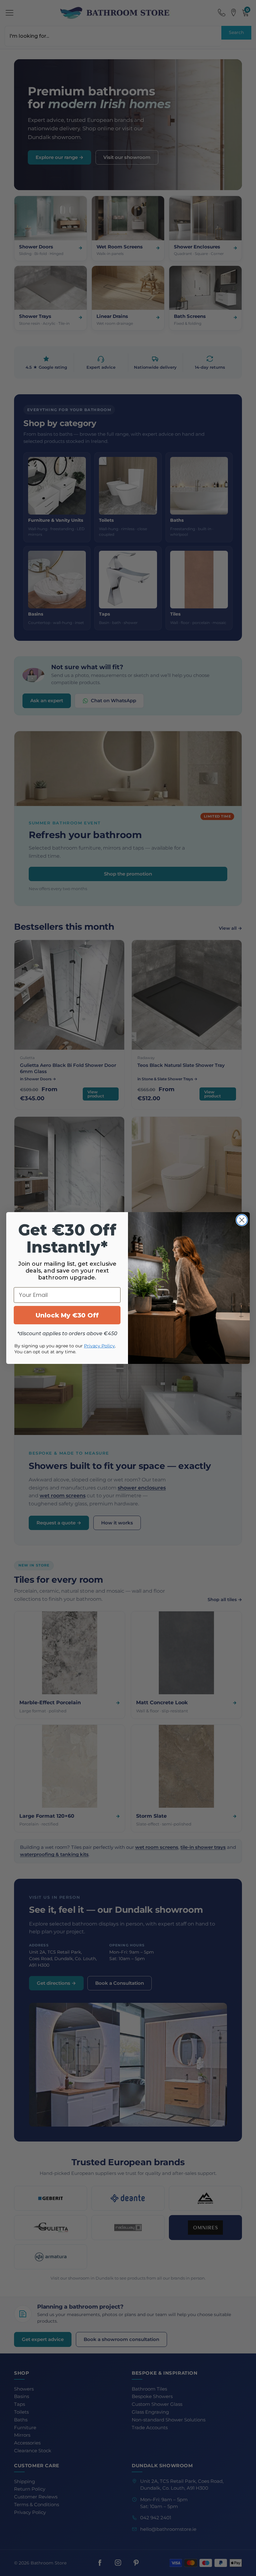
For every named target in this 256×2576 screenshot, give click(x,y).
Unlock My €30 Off (67, 1315)
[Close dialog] (242, 1220)
